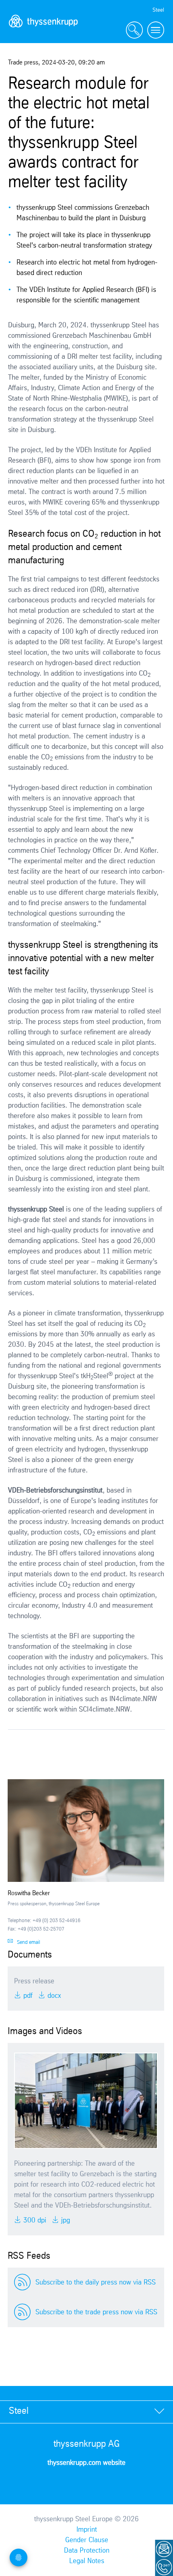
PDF (27, 1996)
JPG (65, 2220)
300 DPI (34, 2220)
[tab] (86, 2412)
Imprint (87, 2530)
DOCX (53, 1996)
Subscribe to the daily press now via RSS (96, 2282)
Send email (29, 1942)
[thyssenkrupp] (43, 30)
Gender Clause (87, 2540)
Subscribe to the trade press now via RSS (96, 2312)
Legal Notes (87, 2561)
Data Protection (87, 2551)
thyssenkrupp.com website (86, 2463)
